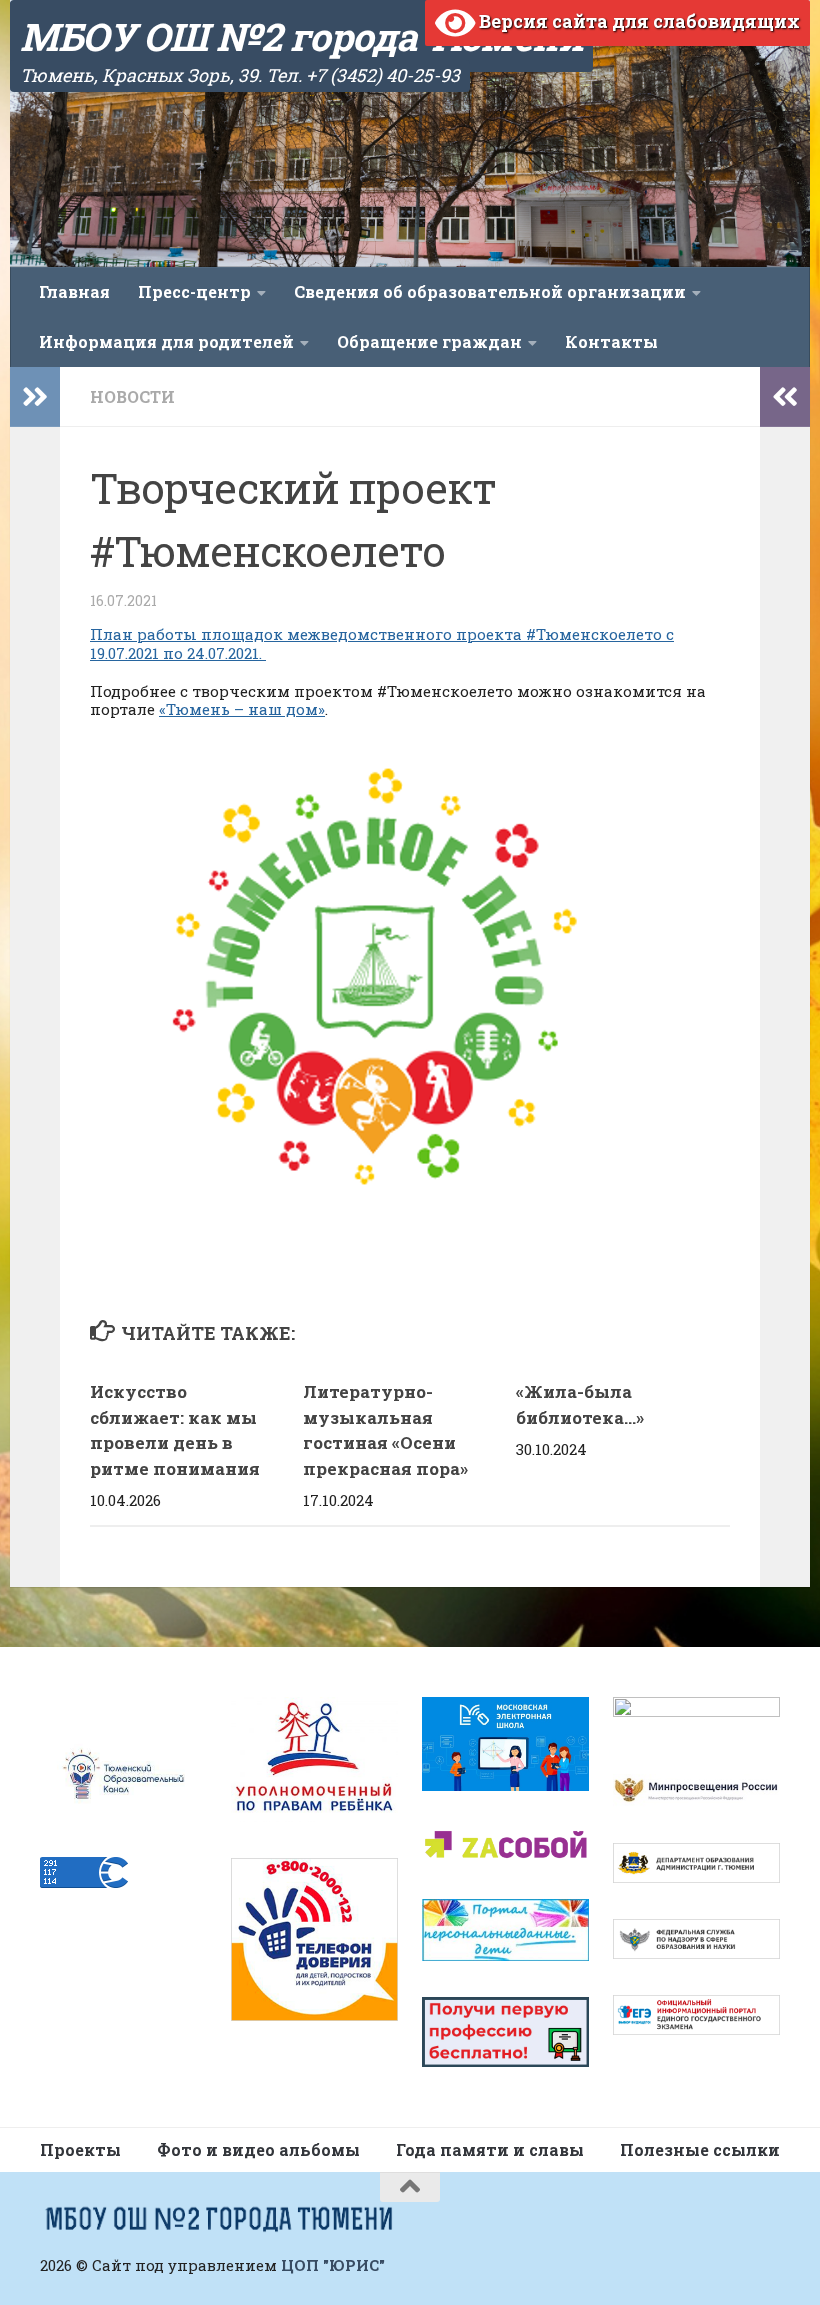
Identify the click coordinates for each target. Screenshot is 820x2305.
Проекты (80, 2149)
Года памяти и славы (490, 2149)
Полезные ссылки (700, 2149)
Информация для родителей (166, 341)
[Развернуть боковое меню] (35, 397)
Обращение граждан (429, 341)
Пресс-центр (194, 291)
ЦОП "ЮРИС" (333, 2265)
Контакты (611, 341)
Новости (132, 396)
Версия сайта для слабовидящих (637, 21)
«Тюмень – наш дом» (242, 709)
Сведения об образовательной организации (490, 291)
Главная (74, 291)
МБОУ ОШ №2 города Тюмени (301, 36)
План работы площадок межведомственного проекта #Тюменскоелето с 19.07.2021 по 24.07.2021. (382, 644)
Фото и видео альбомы (258, 2149)
